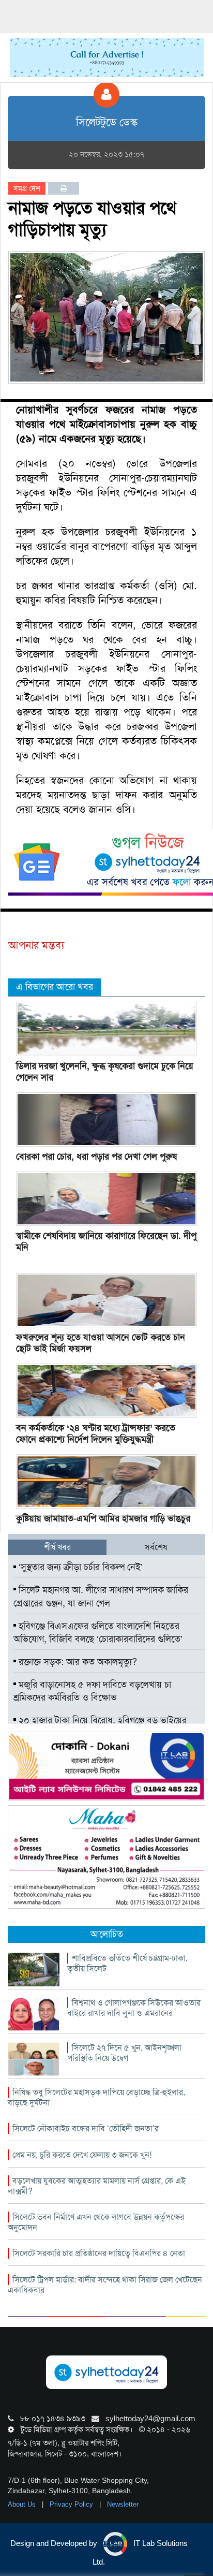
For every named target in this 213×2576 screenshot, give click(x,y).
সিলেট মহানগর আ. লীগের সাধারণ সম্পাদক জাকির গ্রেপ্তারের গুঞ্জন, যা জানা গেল (101, 1597)
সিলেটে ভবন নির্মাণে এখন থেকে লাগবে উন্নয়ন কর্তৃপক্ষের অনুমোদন (96, 2222)
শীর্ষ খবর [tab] (57, 1547)
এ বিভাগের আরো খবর (55, 987)
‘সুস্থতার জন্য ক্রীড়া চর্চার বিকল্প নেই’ (79, 1567)
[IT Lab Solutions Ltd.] (106, 1766)
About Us (23, 2504)
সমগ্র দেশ (27, 188)
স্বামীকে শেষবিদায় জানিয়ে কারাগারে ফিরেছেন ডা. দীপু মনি (106, 1241)
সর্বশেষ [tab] (156, 1547)
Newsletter (123, 2504)
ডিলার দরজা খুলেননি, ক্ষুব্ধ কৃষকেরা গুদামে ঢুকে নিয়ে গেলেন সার (105, 1072)
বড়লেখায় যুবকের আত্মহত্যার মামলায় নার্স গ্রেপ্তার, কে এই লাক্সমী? (97, 2186)
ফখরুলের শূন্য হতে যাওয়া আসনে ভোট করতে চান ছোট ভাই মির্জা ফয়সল (101, 1343)
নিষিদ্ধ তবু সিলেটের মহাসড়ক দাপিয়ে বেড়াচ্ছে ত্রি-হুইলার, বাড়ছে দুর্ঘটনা (96, 2097)
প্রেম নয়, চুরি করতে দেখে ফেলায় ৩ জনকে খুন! (82, 2155)
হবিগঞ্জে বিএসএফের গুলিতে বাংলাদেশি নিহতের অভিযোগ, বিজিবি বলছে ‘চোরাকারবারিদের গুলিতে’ (98, 1633)
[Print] (64, 188)
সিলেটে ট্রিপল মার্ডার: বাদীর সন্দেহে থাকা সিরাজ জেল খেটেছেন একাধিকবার (105, 2285)
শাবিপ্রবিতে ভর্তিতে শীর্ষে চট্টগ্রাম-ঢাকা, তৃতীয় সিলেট (127, 1963)
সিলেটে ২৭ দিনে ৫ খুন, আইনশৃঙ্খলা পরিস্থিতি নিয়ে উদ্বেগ (124, 2053)
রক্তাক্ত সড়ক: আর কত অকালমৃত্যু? (77, 1662)
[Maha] (106, 1856)
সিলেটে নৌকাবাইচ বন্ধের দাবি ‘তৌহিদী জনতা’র (86, 2128)
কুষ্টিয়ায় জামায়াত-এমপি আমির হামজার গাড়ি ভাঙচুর (103, 1518)
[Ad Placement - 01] (107, 57)
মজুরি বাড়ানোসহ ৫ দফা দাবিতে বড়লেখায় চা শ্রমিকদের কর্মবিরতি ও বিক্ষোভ (92, 1691)
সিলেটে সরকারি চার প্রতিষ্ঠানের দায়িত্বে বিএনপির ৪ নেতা (99, 2253)
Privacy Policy (72, 2504)
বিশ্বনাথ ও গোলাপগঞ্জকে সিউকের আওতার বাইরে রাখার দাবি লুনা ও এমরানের (134, 2008)
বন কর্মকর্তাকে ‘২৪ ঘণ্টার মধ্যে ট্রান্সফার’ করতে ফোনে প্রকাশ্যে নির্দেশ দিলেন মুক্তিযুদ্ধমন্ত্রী (96, 1433)
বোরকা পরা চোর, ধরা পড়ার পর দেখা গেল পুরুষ (96, 1157)
